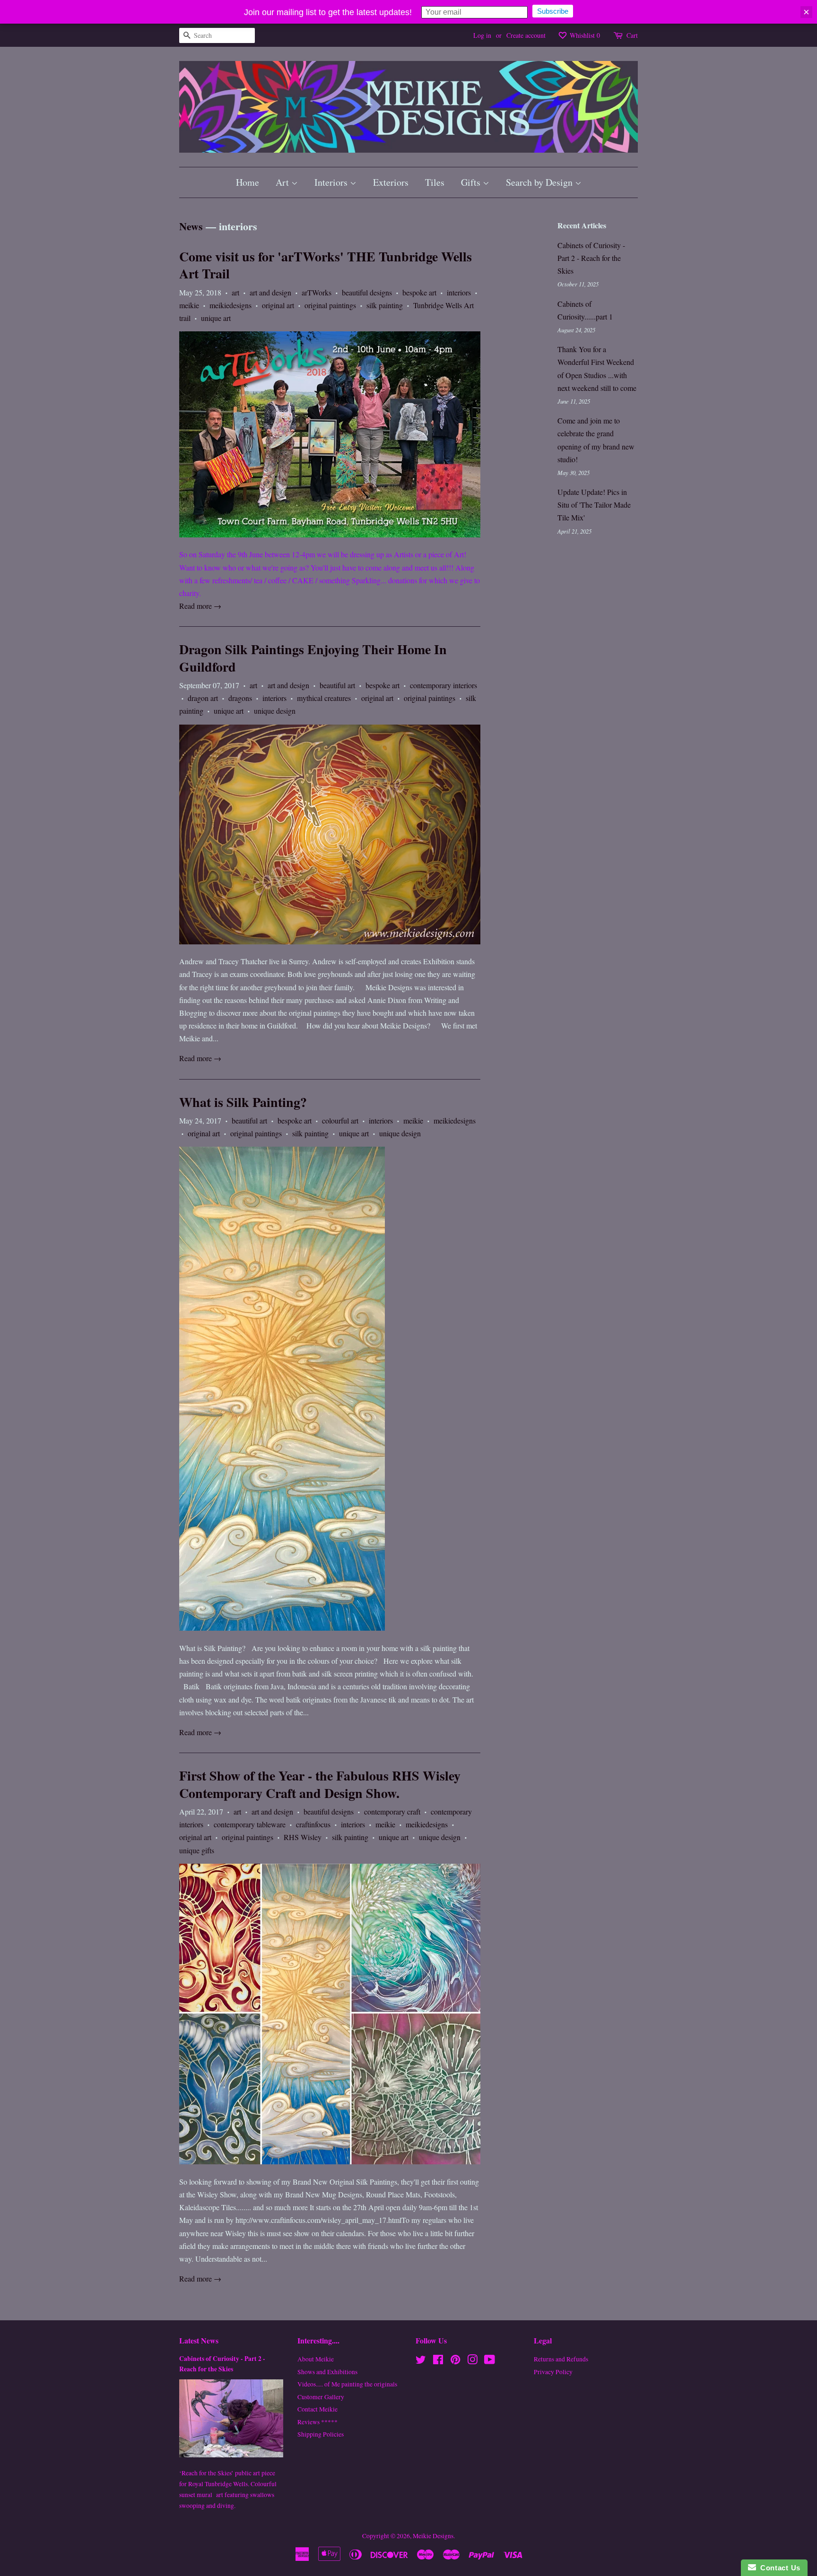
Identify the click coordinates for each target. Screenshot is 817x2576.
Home (248, 182)
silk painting (385, 305)
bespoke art (419, 292)
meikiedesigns (230, 305)
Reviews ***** (317, 2422)
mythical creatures (324, 698)
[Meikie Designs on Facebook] (438, 2361)
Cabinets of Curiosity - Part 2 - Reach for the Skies (591, 258)
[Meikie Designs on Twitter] (421, 2361)
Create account (526, 35)
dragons (240, 698)
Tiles (435, 182)
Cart (632, 35)
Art (283, 182)
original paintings (330, 305)
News (191, 226)
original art (278, 305)
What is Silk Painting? (243, 1102)
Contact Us (778, 2568)
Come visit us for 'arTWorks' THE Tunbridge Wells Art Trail (326, 265)
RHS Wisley (303, 1837)
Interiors (332, 182)
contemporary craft (392, 1811)
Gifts (472, 182)
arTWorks (317, 292)
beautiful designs (367, 292)
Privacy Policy (553, 2372)
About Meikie (316, 2359)
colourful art (340, 1120)
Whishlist (584, 35)
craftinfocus (313, 1824)
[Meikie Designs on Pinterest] (455, 2361)
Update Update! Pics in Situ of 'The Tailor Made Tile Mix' (594, 505)
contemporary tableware (250, 1824)
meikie (189, 305)
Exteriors (391, 182)
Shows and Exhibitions (327, 2372)
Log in (482, 35)
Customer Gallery (321, 2397)
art (235, 292)
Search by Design (540, 182)
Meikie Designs (433, 2536)
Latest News (199, 2340)
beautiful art (337, 685)
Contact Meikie (317, 2409)
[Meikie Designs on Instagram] (472, 2361)
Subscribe (553, 11)
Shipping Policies (321, 2434)
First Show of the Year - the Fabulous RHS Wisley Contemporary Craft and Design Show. (320, 1784)
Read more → (200, 606)
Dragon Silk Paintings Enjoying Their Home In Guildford (313, 658)
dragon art (203, 698)
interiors (459, 292)
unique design (275, 711)
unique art (216, 318)
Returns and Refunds (561, 2359)
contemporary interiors (443, 685)
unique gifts (197, 1850)
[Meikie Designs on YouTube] (490, 2361)
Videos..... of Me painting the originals (347, 2384)
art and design (270, 292)
